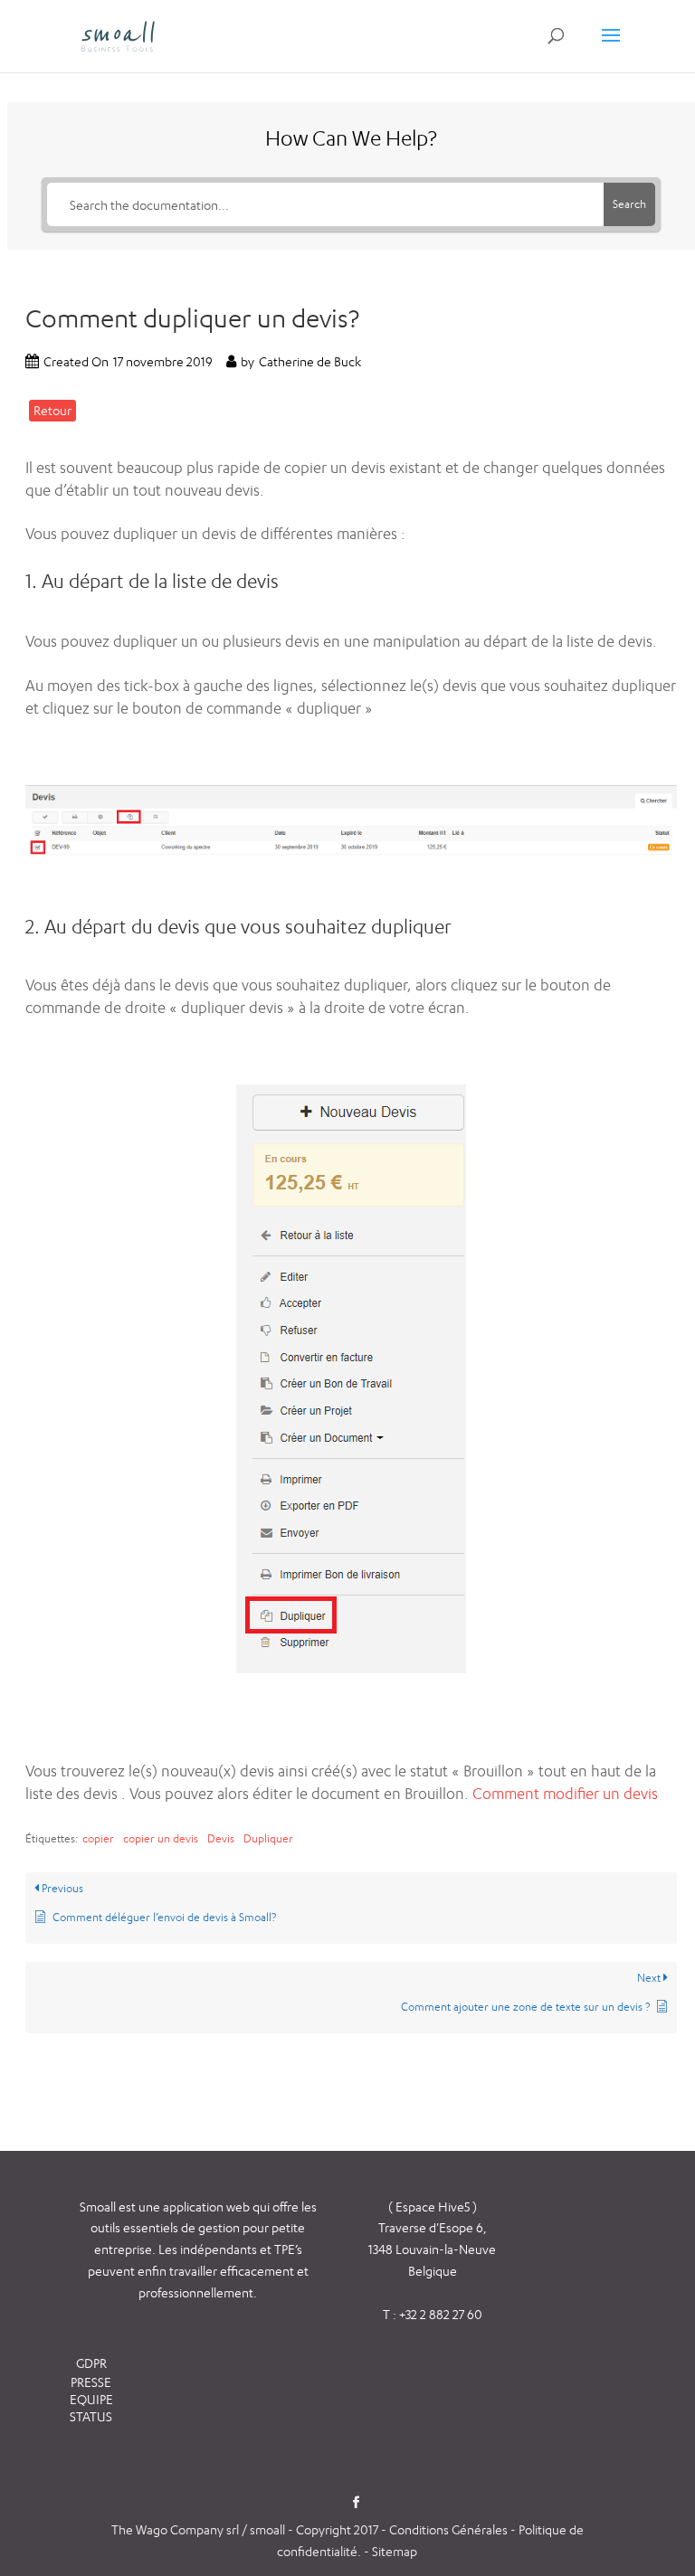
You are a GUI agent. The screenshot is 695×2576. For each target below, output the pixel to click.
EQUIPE (91, 2399)
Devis (221, 1838)
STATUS (91, 2416)
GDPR (91, 2363)
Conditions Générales (450, 2529)
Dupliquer (268, 1838)
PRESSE (91, 2382)
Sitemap (395, 2551)
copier (98, 1838)
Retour (52, 410)
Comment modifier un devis (565, 1794)
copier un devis (161, 1838)
